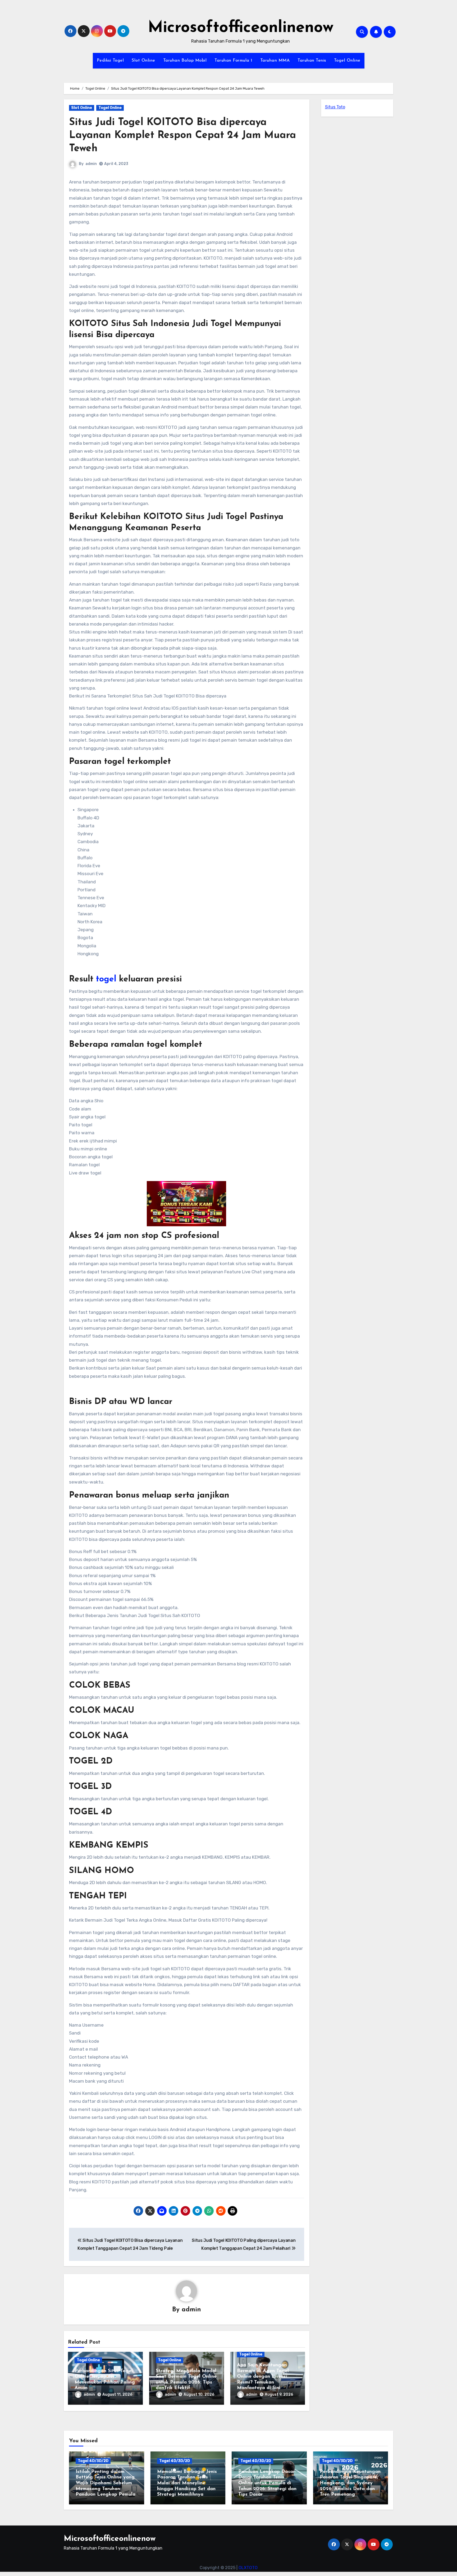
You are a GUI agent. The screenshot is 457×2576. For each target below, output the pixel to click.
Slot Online (143, 61)
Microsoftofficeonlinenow (241, 28)
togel (106, 979)
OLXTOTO (248, 2568)
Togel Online (347, 61)
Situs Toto (335, 107)
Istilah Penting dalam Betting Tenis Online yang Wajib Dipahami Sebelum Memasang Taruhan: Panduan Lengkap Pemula (106, 2483)
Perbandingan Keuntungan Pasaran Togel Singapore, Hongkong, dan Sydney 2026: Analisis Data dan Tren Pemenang (350, 2483)
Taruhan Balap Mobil (185, 61)
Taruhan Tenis (312, 61)
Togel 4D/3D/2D (93, 2461)
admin (91, 164)
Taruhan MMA (275, 61)
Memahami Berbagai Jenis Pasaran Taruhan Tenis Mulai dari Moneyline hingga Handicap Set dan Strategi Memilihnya (187, 2483)
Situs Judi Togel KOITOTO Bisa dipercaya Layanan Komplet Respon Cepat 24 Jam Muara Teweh (182, 136)
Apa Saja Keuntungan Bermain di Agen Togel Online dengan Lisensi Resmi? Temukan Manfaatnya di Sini (263, 2377)
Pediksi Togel (110, 61)
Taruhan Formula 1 (233, 61)
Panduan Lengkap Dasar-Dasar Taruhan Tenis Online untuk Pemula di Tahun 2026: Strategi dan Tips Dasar (267, 2483)
